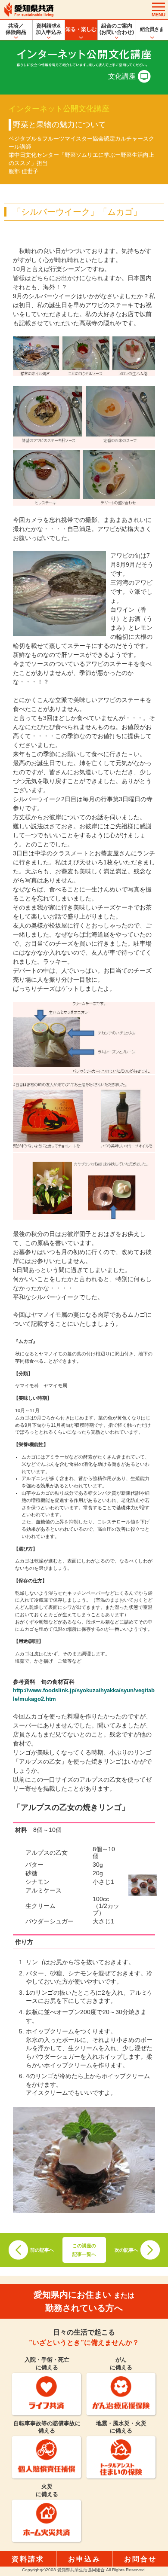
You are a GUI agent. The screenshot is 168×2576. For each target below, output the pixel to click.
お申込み (84, 2559)
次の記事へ (126, 2250)
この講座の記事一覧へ (84, 2250)
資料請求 (28, 2559)
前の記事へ (42, 2250)
